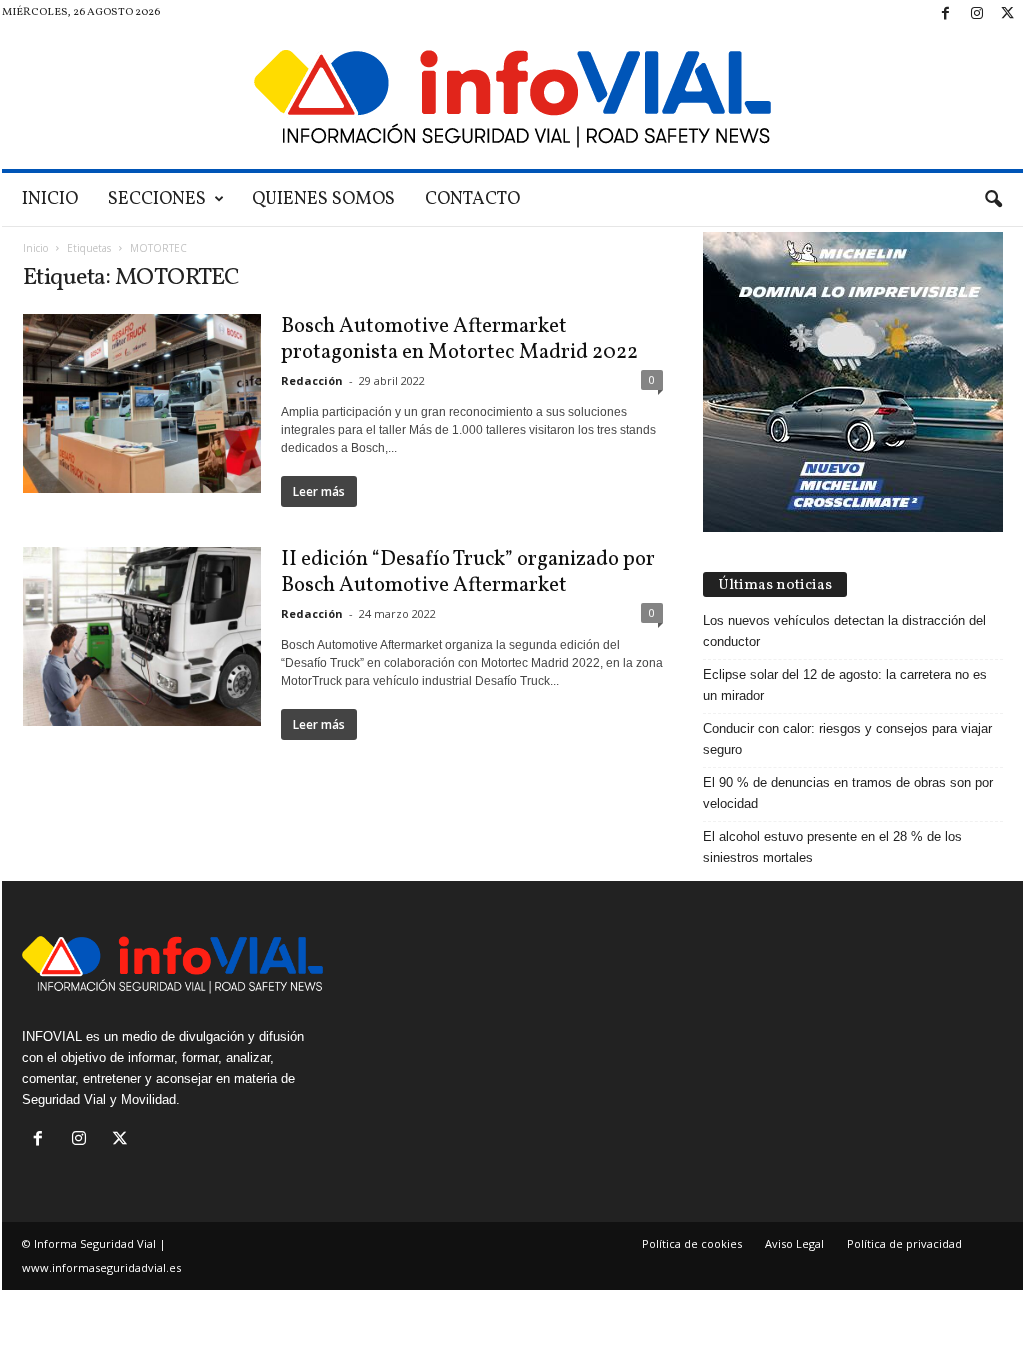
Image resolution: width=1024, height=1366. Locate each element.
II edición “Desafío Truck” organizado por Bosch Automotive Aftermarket (468, 572)
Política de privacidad (904, 1243)
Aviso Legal (794, 1243)
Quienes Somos (323, 199)
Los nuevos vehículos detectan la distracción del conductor (844, 631)
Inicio (50, 199)
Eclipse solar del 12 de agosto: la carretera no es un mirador (845, 685)
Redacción (312, 380)
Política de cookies (692, 1243)
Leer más (319, 491)
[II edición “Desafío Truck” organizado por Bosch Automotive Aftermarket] (142, 636)
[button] (993, 200)
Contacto (472, 199)
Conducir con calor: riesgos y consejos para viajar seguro (847, 739)
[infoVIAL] (512, 99)
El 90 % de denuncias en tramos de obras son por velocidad (848, 793)
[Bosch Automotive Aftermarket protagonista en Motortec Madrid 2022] (142, 403)
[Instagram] (977, 14)
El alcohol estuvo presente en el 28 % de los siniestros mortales (832, 847)
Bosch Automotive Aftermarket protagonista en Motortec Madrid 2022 (461, 339)
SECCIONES (157, 199)
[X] (1008, 14)
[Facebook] (946, 14)
